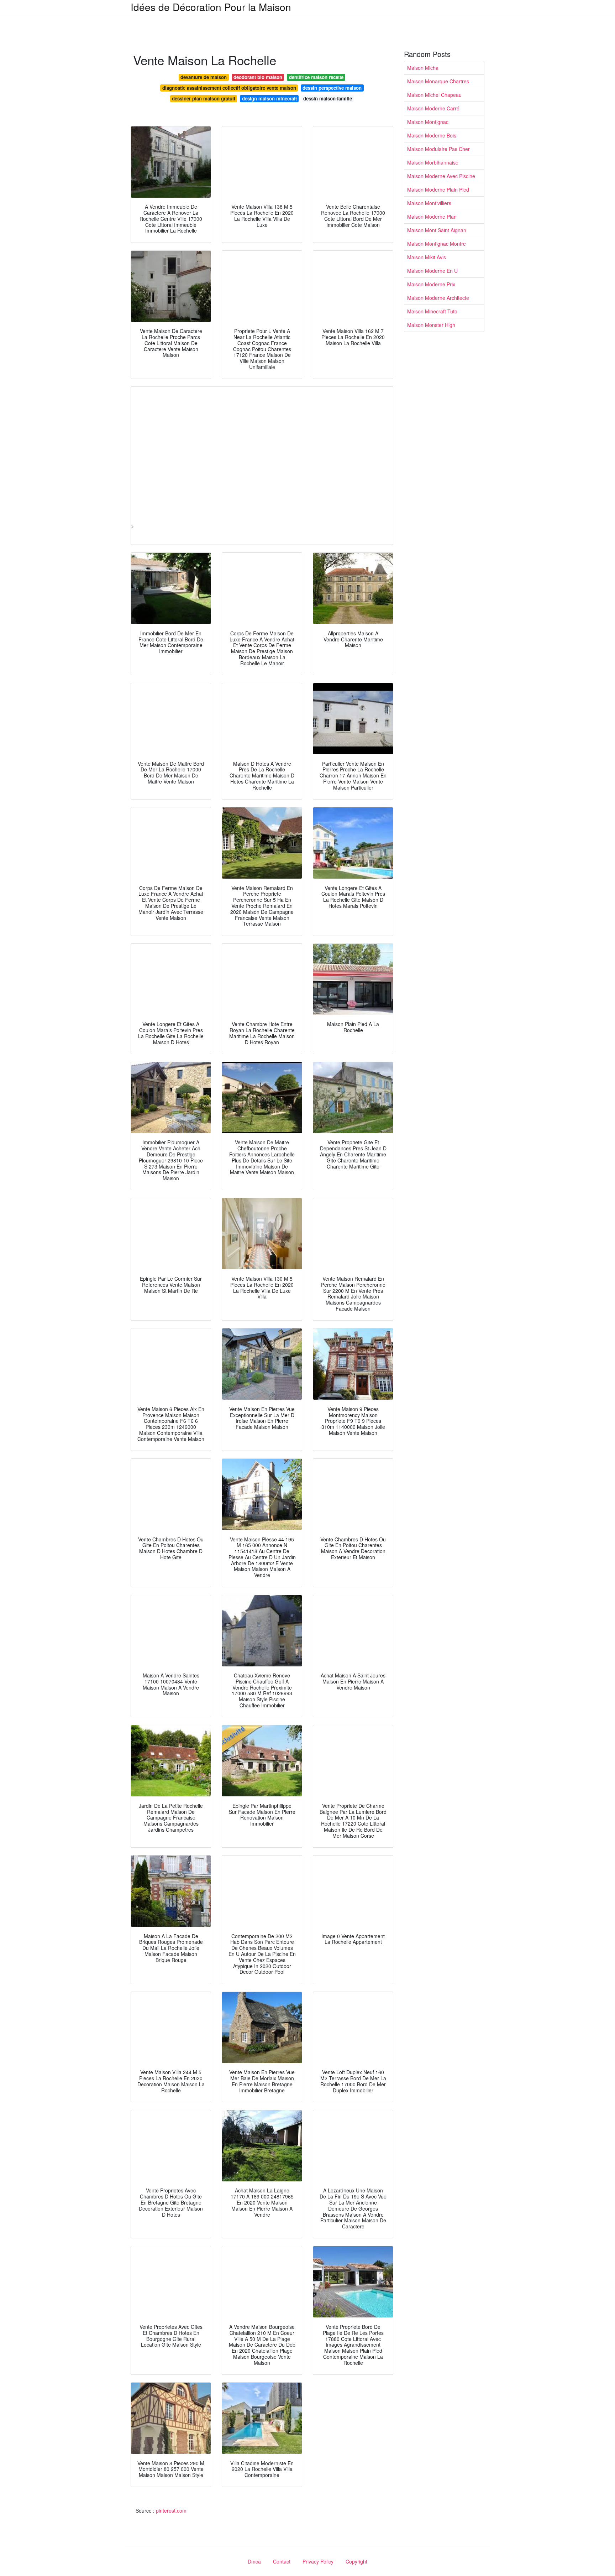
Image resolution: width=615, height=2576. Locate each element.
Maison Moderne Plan (432, 217)
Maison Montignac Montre (437, 244)
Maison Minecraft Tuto (432, 311)
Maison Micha (423, 68)
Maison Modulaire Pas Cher (438, 149)
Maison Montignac (428, 122)
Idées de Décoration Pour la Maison (211, 7)
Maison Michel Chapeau (434, 95)
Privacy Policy (318, 2561)
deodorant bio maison (258, 77)
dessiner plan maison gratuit (204, 98)
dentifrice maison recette (316, 77)
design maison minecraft (269, 98)
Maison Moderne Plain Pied (438, 189)
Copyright (356, 2561)
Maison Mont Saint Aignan (437, 230)
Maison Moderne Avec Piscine (441, 176)
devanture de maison (204, 77)
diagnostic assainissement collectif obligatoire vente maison (229, 88)
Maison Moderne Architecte (438, 298)
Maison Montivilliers (429, 203)
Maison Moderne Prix (431, 284)
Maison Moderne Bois (432, 135)
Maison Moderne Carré (433, 108)
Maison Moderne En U (432, 271)
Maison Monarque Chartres (438, 81)
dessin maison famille (328, 98)
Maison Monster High (431, 325)
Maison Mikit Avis (427, 257)
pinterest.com (171, 2510)
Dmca (254, 2561)
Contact (282, 2561)
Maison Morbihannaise (433, 162)
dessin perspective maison (332, 88)
